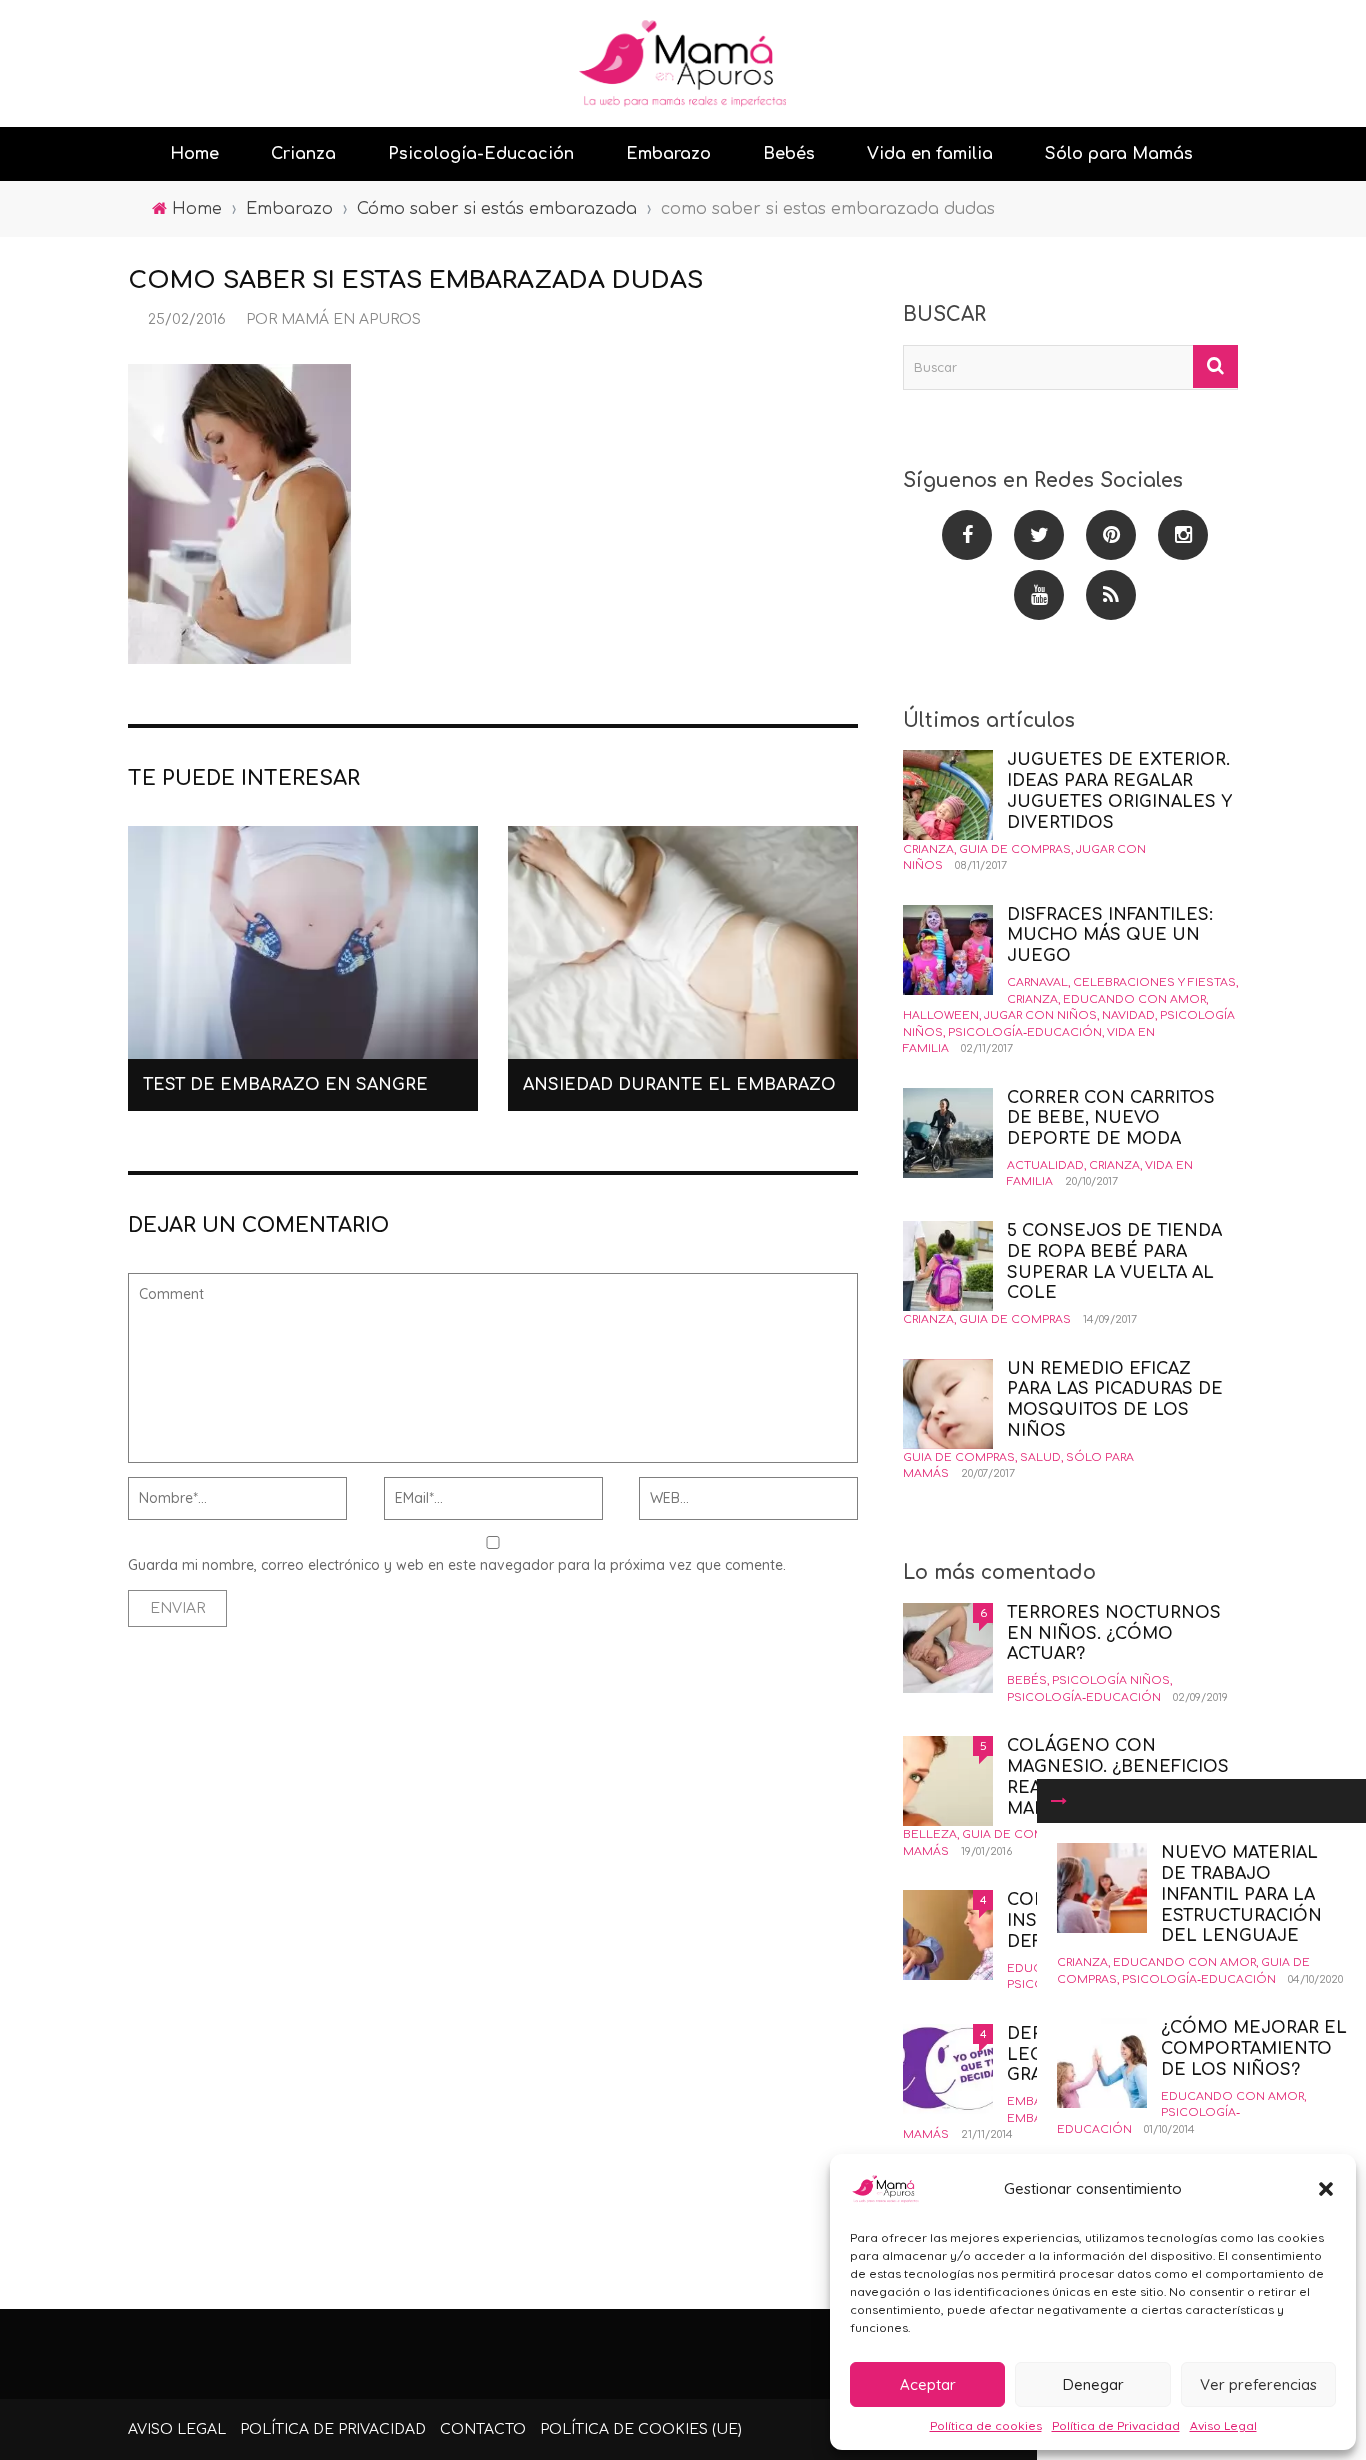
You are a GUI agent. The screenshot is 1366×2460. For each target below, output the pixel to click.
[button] (1326, 2189)
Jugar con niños (1040, 1015)
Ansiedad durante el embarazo (679, 1085)
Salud (1040, 1457)
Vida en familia (930, 154)
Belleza (930, 1834)
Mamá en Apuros (351, 319)
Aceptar (928, 2384)
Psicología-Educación (481, 154)
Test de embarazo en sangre (285, 1085)
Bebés (789, 154)
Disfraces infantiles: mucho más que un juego (1110, 936)
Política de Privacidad (1116, 2425)
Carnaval (1037, 982)
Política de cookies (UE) (641, 2429)
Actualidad (1045, 1165)
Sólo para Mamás (1119, 154)
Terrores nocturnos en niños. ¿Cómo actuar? (1114, 1634)
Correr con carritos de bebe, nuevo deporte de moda (1111, 1119)
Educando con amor (1184, 1962)
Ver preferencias (1258, 2384)
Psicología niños (1111, 1680)
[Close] (1059, 1801)
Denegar (1093, 2384)
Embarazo (668, 154)
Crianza (303, 154)
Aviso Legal (1223, 2425)
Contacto (483, 2429)
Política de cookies (986, 2425)
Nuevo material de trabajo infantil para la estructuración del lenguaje (1241, 1894)
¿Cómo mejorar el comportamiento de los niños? (1254, 2049)
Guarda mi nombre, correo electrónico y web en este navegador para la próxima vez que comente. (457, 1565)
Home (194, 154)
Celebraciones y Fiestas (1154, 982)
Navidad (1128, 1015)
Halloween (941, 1015)
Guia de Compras (1015, 849)
